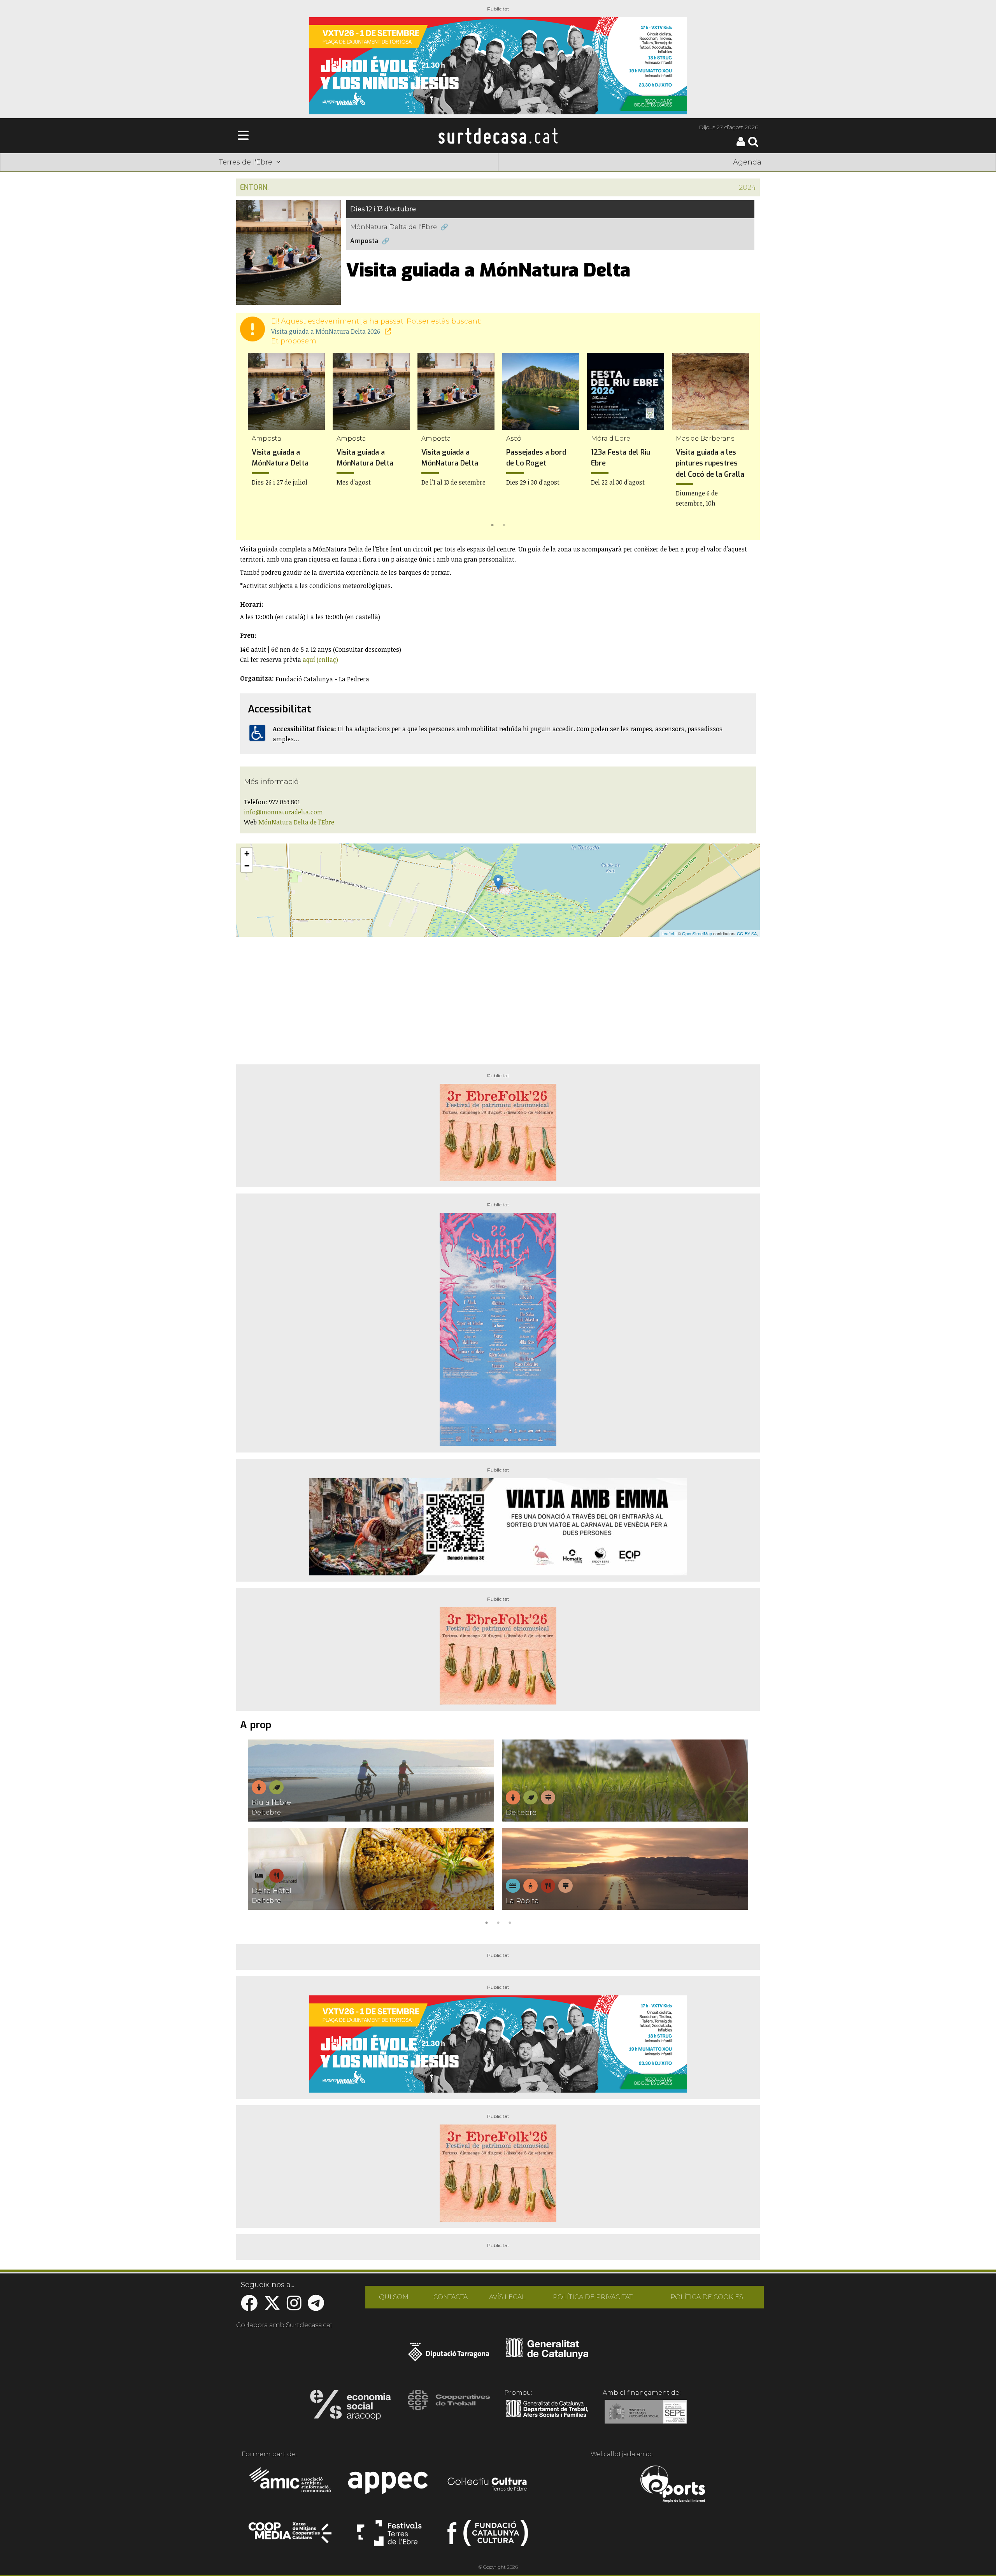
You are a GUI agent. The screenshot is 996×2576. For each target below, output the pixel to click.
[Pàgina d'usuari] (741, 144)
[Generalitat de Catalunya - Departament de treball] (547, 2417)
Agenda (747, 162)
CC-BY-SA (747, 933)
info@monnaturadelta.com (283, 812)
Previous (253, 442)
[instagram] (294, 2307)
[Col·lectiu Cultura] (488, 2485)
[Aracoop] (350, 2407)
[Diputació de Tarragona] (449, 2356)
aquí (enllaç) (320, 660)
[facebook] (249, 2307)
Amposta (364, 241)
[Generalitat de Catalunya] (547, 2356)
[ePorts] (672, 2485)
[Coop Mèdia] (291, 2536)
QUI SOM (394, 2297)
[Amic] (291, 2485)
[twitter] (272, 2307)
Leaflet (668, 933)
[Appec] (389, 2485)
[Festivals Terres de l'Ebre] (389, 2536)
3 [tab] (510, 1922)
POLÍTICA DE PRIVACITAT (593, 2297)
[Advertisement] (498, 997)
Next (743, 442)
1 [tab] (492, 524)
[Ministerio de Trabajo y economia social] (646, 2417)
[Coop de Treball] (449, 2407)
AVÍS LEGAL (507, 2297)
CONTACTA (451, 2297)
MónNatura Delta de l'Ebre (394, 227)
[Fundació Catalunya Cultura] (488, 2536)
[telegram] (316, 2307)
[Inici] (498, 136)
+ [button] (247, 854)
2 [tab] (504, 524)
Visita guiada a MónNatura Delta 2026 (326, 331)
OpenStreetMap (697, 933)
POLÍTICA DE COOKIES (707, 2297)
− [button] (247, 866)
